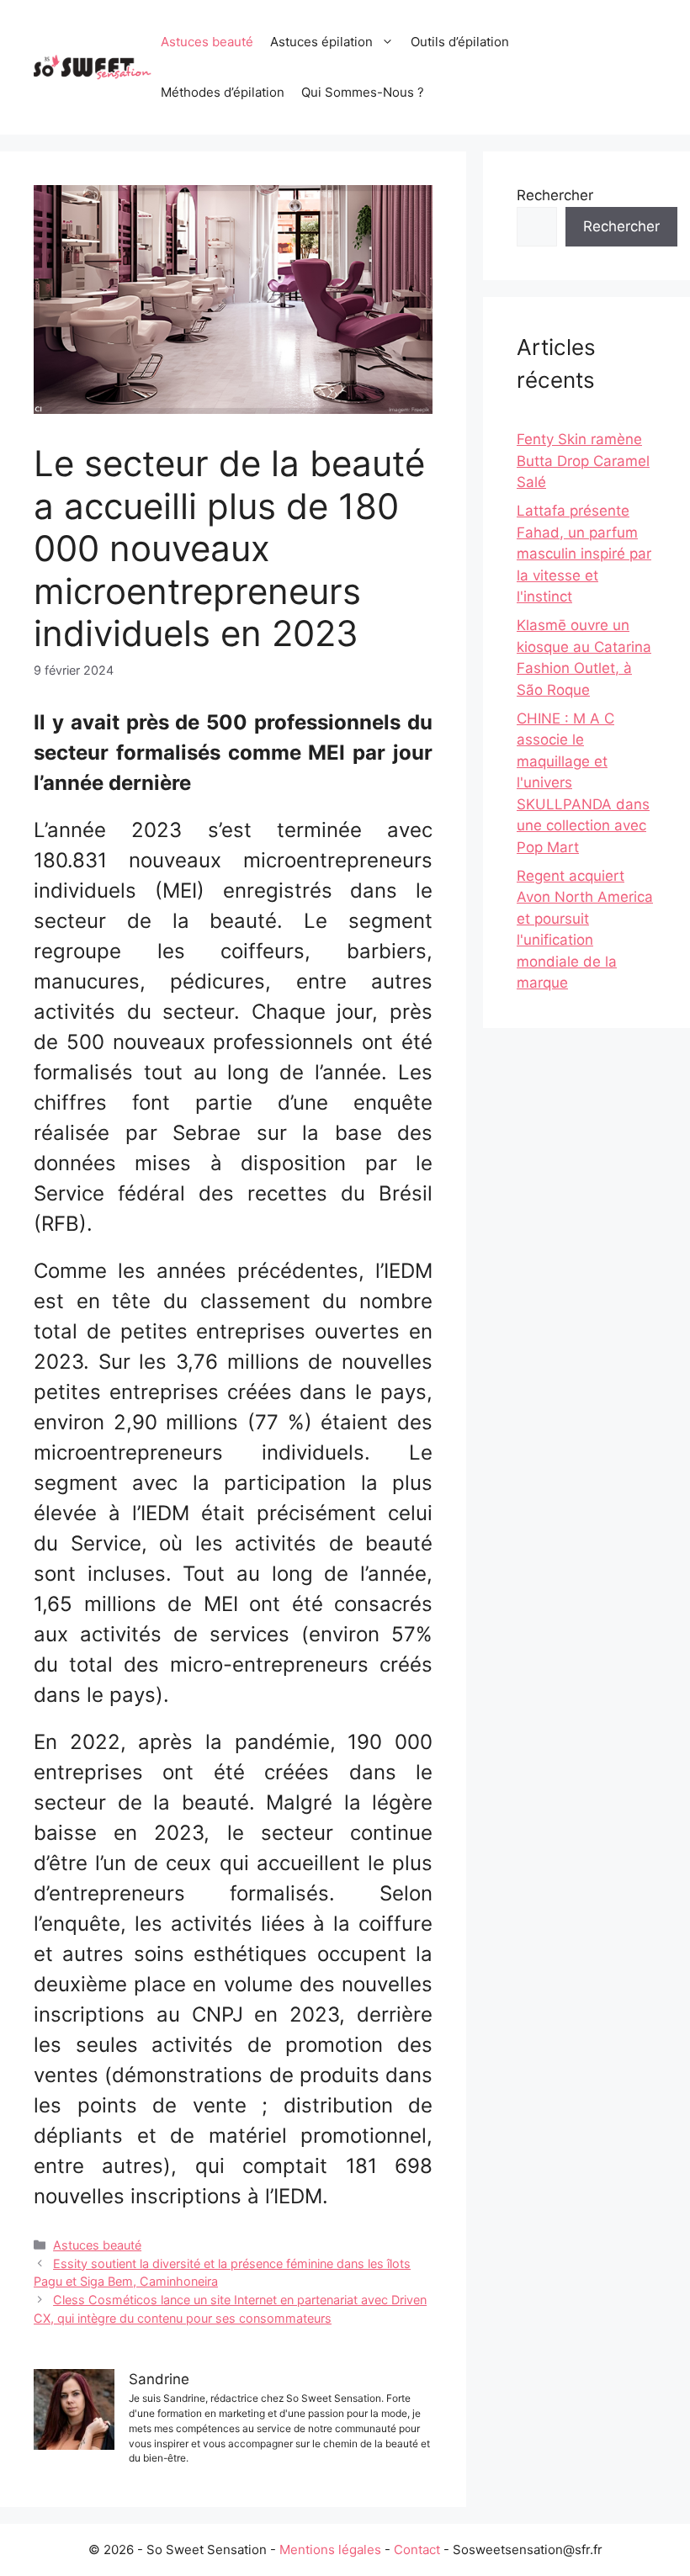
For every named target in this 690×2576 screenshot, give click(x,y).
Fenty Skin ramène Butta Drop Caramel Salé (583, 461)
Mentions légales (330, 2549)
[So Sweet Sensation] (93, 66)
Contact (417, 2549)
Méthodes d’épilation (223, 92)
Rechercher (555, 195)
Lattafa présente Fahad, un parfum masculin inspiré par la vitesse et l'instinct (584, 554)
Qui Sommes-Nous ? (363, 92)
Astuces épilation (321, 42)
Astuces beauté (207, 42)
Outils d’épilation (460, 42)
